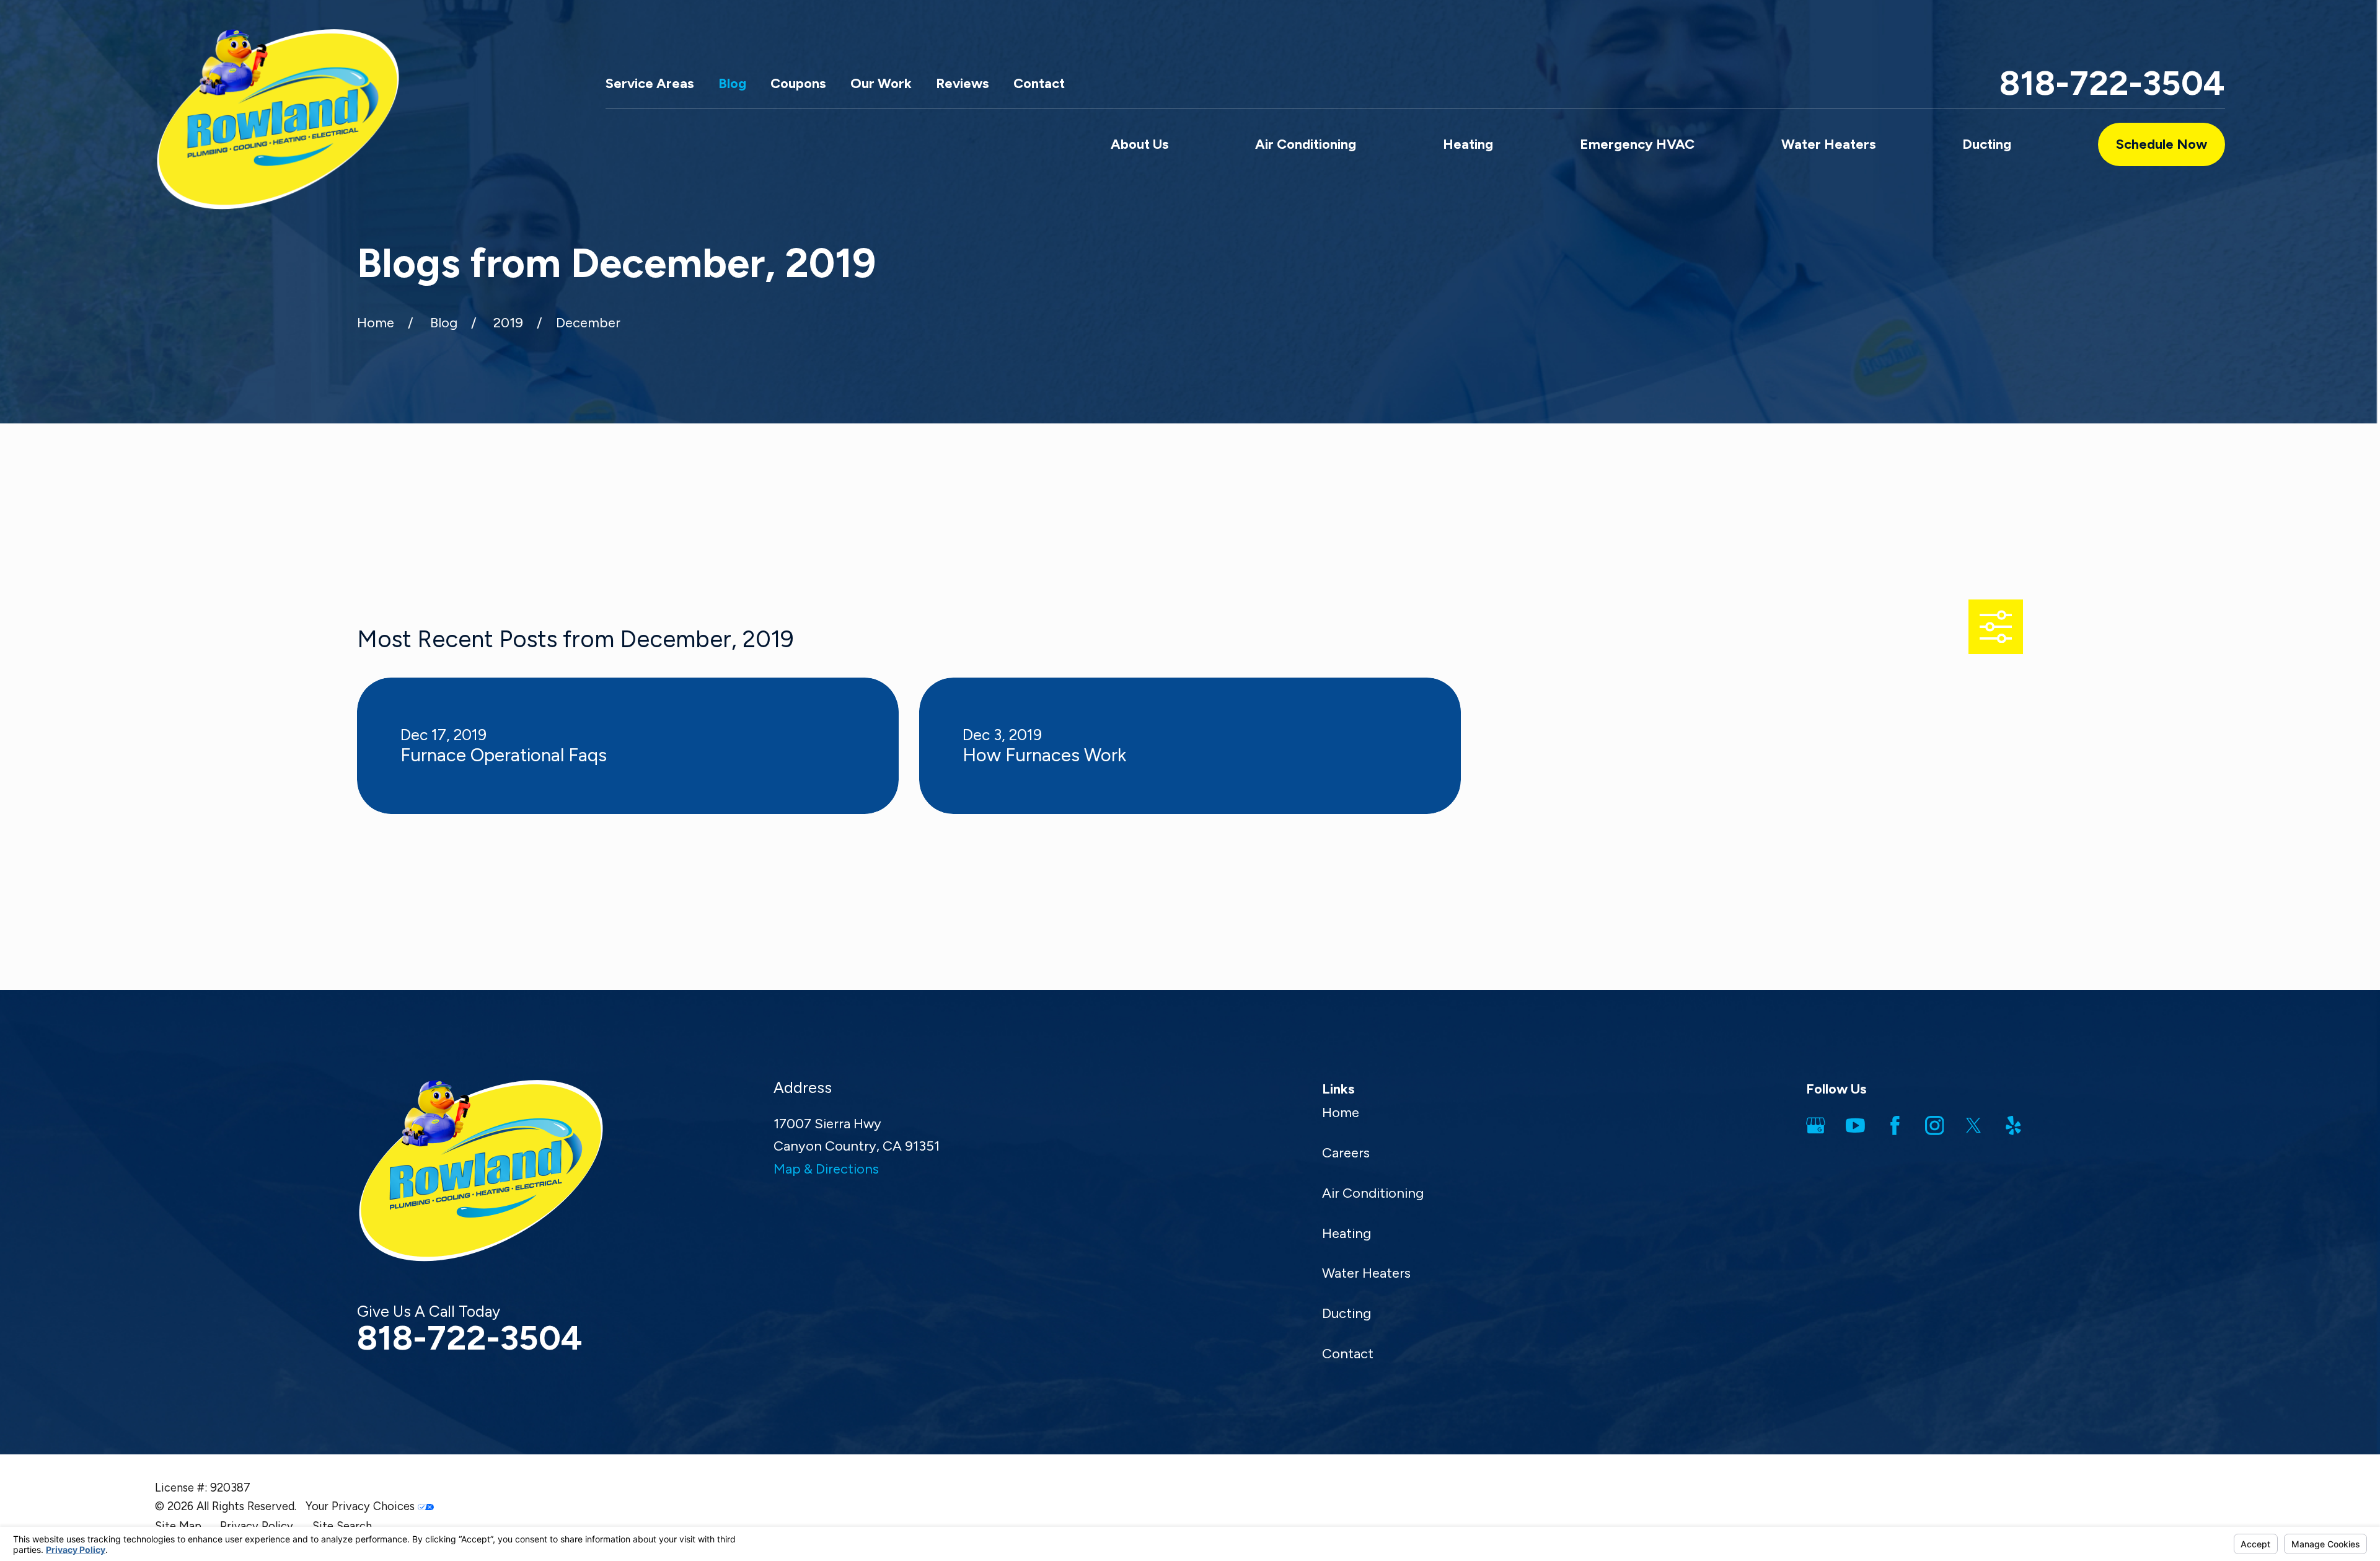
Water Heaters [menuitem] (1828, 144)
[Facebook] (1895, 1125)
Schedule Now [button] (2162, 144)
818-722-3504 (2112, 83)
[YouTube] (1855, 1125)
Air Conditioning (1373, 1193)
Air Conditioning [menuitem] (1306, 144)
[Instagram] (1935, 1125)
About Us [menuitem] (1139, 144)
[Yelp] (2013, 1125)
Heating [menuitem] (1468, 144)
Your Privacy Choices (362, 1506)
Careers (1346, 1153)
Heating (1346, 1233)
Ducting (1346, 1313)
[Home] (278, 119)
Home (1341, 1112)
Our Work (881, 83)
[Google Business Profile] (1816, 1125)
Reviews (962, 83)
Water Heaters (1366, 1273)
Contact (1039, 83)
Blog (732, 83)
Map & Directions (826, 1169)
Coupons (798, 83)
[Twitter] (1974, 1125)
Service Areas (650, 83)
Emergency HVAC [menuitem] (1637, 144)
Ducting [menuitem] (1987, 144)
